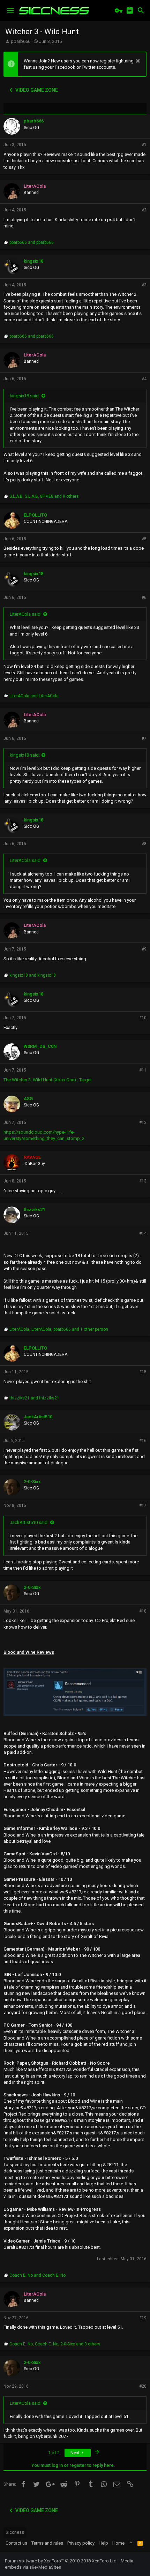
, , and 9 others (44, 496)
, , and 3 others (55, 2344)
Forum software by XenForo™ (61, 2561)
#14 (143, 1233)
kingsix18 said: (25, 396)
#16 (143, 1441)
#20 (143, 2386)
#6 (144, 598)
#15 (143, 1372)
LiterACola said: (26, 614)
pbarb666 (21, 41)
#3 (144, 285)
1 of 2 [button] (54, 2453)
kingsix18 (33, 261)
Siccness (15, 2532)
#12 (143, 1122)
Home (118, 2543)
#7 (144, 738)
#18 (143, 1611)
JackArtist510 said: (29, 1522)
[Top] (131, 2543)
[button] (10, 10)
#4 (144, 379)
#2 (144, 210)
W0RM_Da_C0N (40, 1046)
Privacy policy (81, 2543)
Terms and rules (47, 2543)
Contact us (16, 2543)
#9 (144, 949)
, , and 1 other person (59, 1329)
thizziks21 (34, 1210)
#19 (143, 2318)
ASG (28, 1099)
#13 (143, 1181)
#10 (143, 1018)
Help (103, 2543)
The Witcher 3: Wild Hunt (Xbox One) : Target (48, 1080)
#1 (144, 145)
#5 (144, 539)
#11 (143, 1070)
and (32, 242)
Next (76, 2453)
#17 (143, 1505)
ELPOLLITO (35, 515)
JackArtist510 (38, 1417)
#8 (144, 844)
